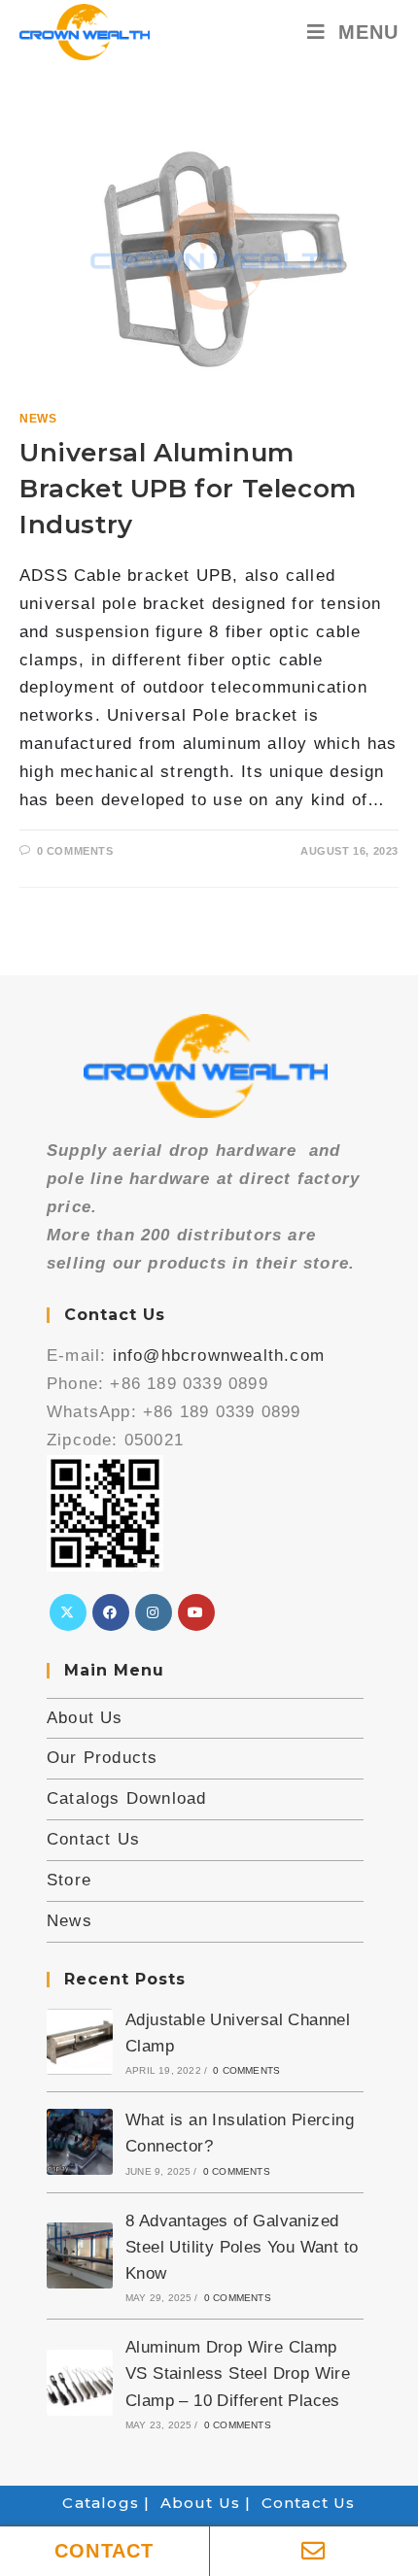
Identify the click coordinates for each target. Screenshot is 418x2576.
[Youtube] (196, 1612)
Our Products (102, 1758)
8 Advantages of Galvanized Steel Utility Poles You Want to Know (242, 2247)
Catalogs (101, 2503)
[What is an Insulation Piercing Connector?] (80, 2142)
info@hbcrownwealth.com (219, 1356)
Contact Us (93, 1839)
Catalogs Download (126, 1798)
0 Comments (75, 851)
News (38, 419)
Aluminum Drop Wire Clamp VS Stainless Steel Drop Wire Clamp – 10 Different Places (238, 2373)
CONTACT (104, 2551)
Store (69, 1880)
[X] (68, 1612)
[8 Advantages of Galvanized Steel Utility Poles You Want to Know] (80, 2255)
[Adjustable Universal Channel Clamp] (80, 2042)
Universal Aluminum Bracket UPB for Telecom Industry (188, 489)
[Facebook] (111, 1612)
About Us (85, 1718)
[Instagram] (154, 1612)
